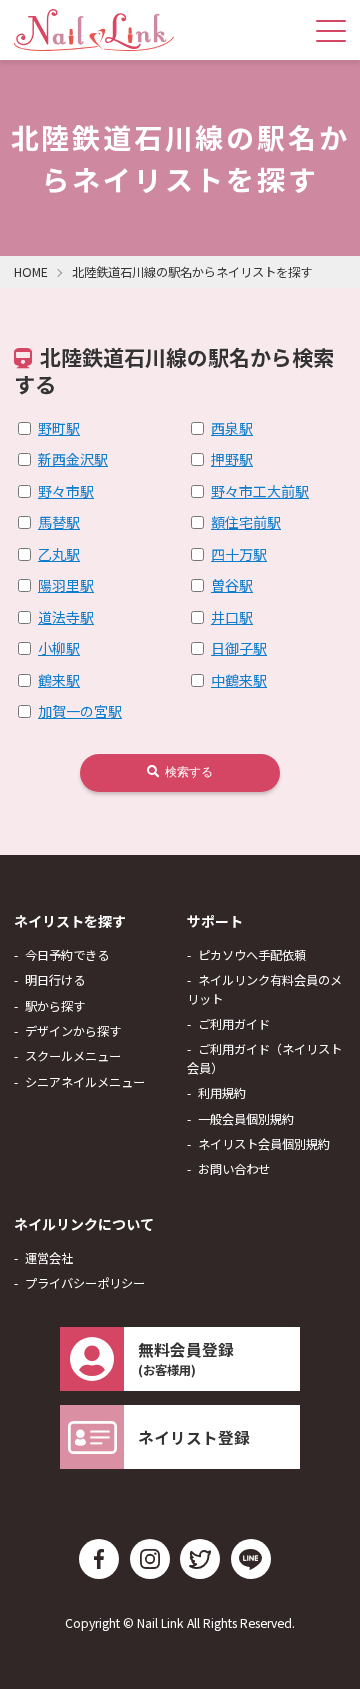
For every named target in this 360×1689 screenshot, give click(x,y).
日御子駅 (239, 648)
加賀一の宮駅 (80, 711)
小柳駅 (59, 648)
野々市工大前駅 (260, 491)
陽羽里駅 (66, 585)
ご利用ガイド (234, 1024)
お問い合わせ (234, 1169)
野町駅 (59, 428)
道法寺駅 (66, 617)
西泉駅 (232, 428)
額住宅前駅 (246, 522)
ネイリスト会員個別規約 (264, 1144)
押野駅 (232, 459)
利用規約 (222, 1093)
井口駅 (232, 617)
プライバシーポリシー (85, 1283)
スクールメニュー (73, 1056)
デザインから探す (73, 1031)
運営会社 (49, 1258)
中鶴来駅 (239, 680)
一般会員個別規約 (246, 1119)
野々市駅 (66, 491)
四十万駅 (239, 554)
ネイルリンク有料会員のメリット (264, 989)
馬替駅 (59, 522)
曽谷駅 (232, 585)
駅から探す (55, 1006)
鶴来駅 (59, 680)
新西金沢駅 (73, 459)
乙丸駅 (59, 554)
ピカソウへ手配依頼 (252, 955)
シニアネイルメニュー (85, 1082)
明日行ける (55, 980)
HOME (31, 272)
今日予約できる (67, 955)
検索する (187, 772)
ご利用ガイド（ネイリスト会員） (264, 1058)
